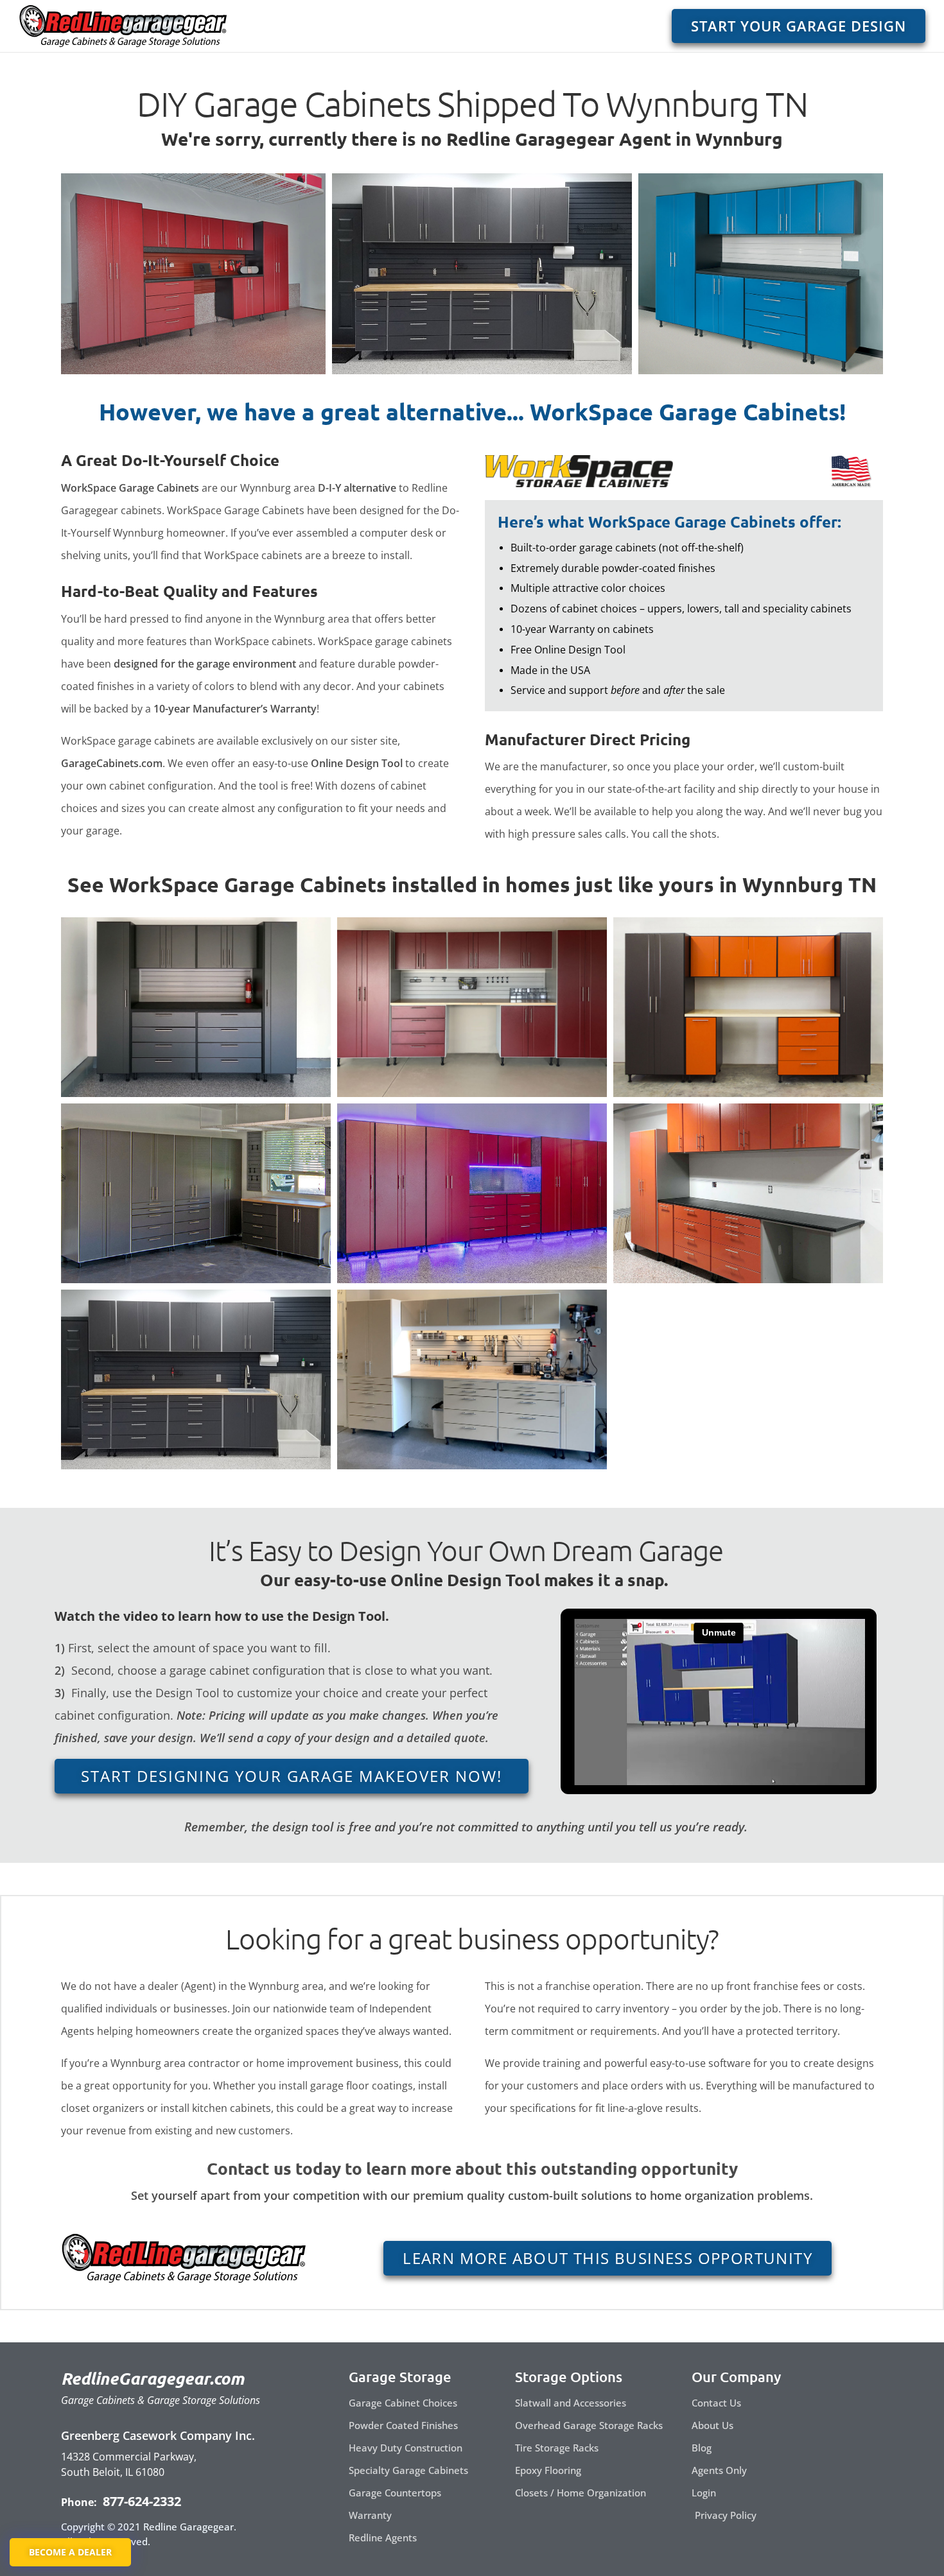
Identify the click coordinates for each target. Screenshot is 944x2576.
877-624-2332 (140, 2501)
